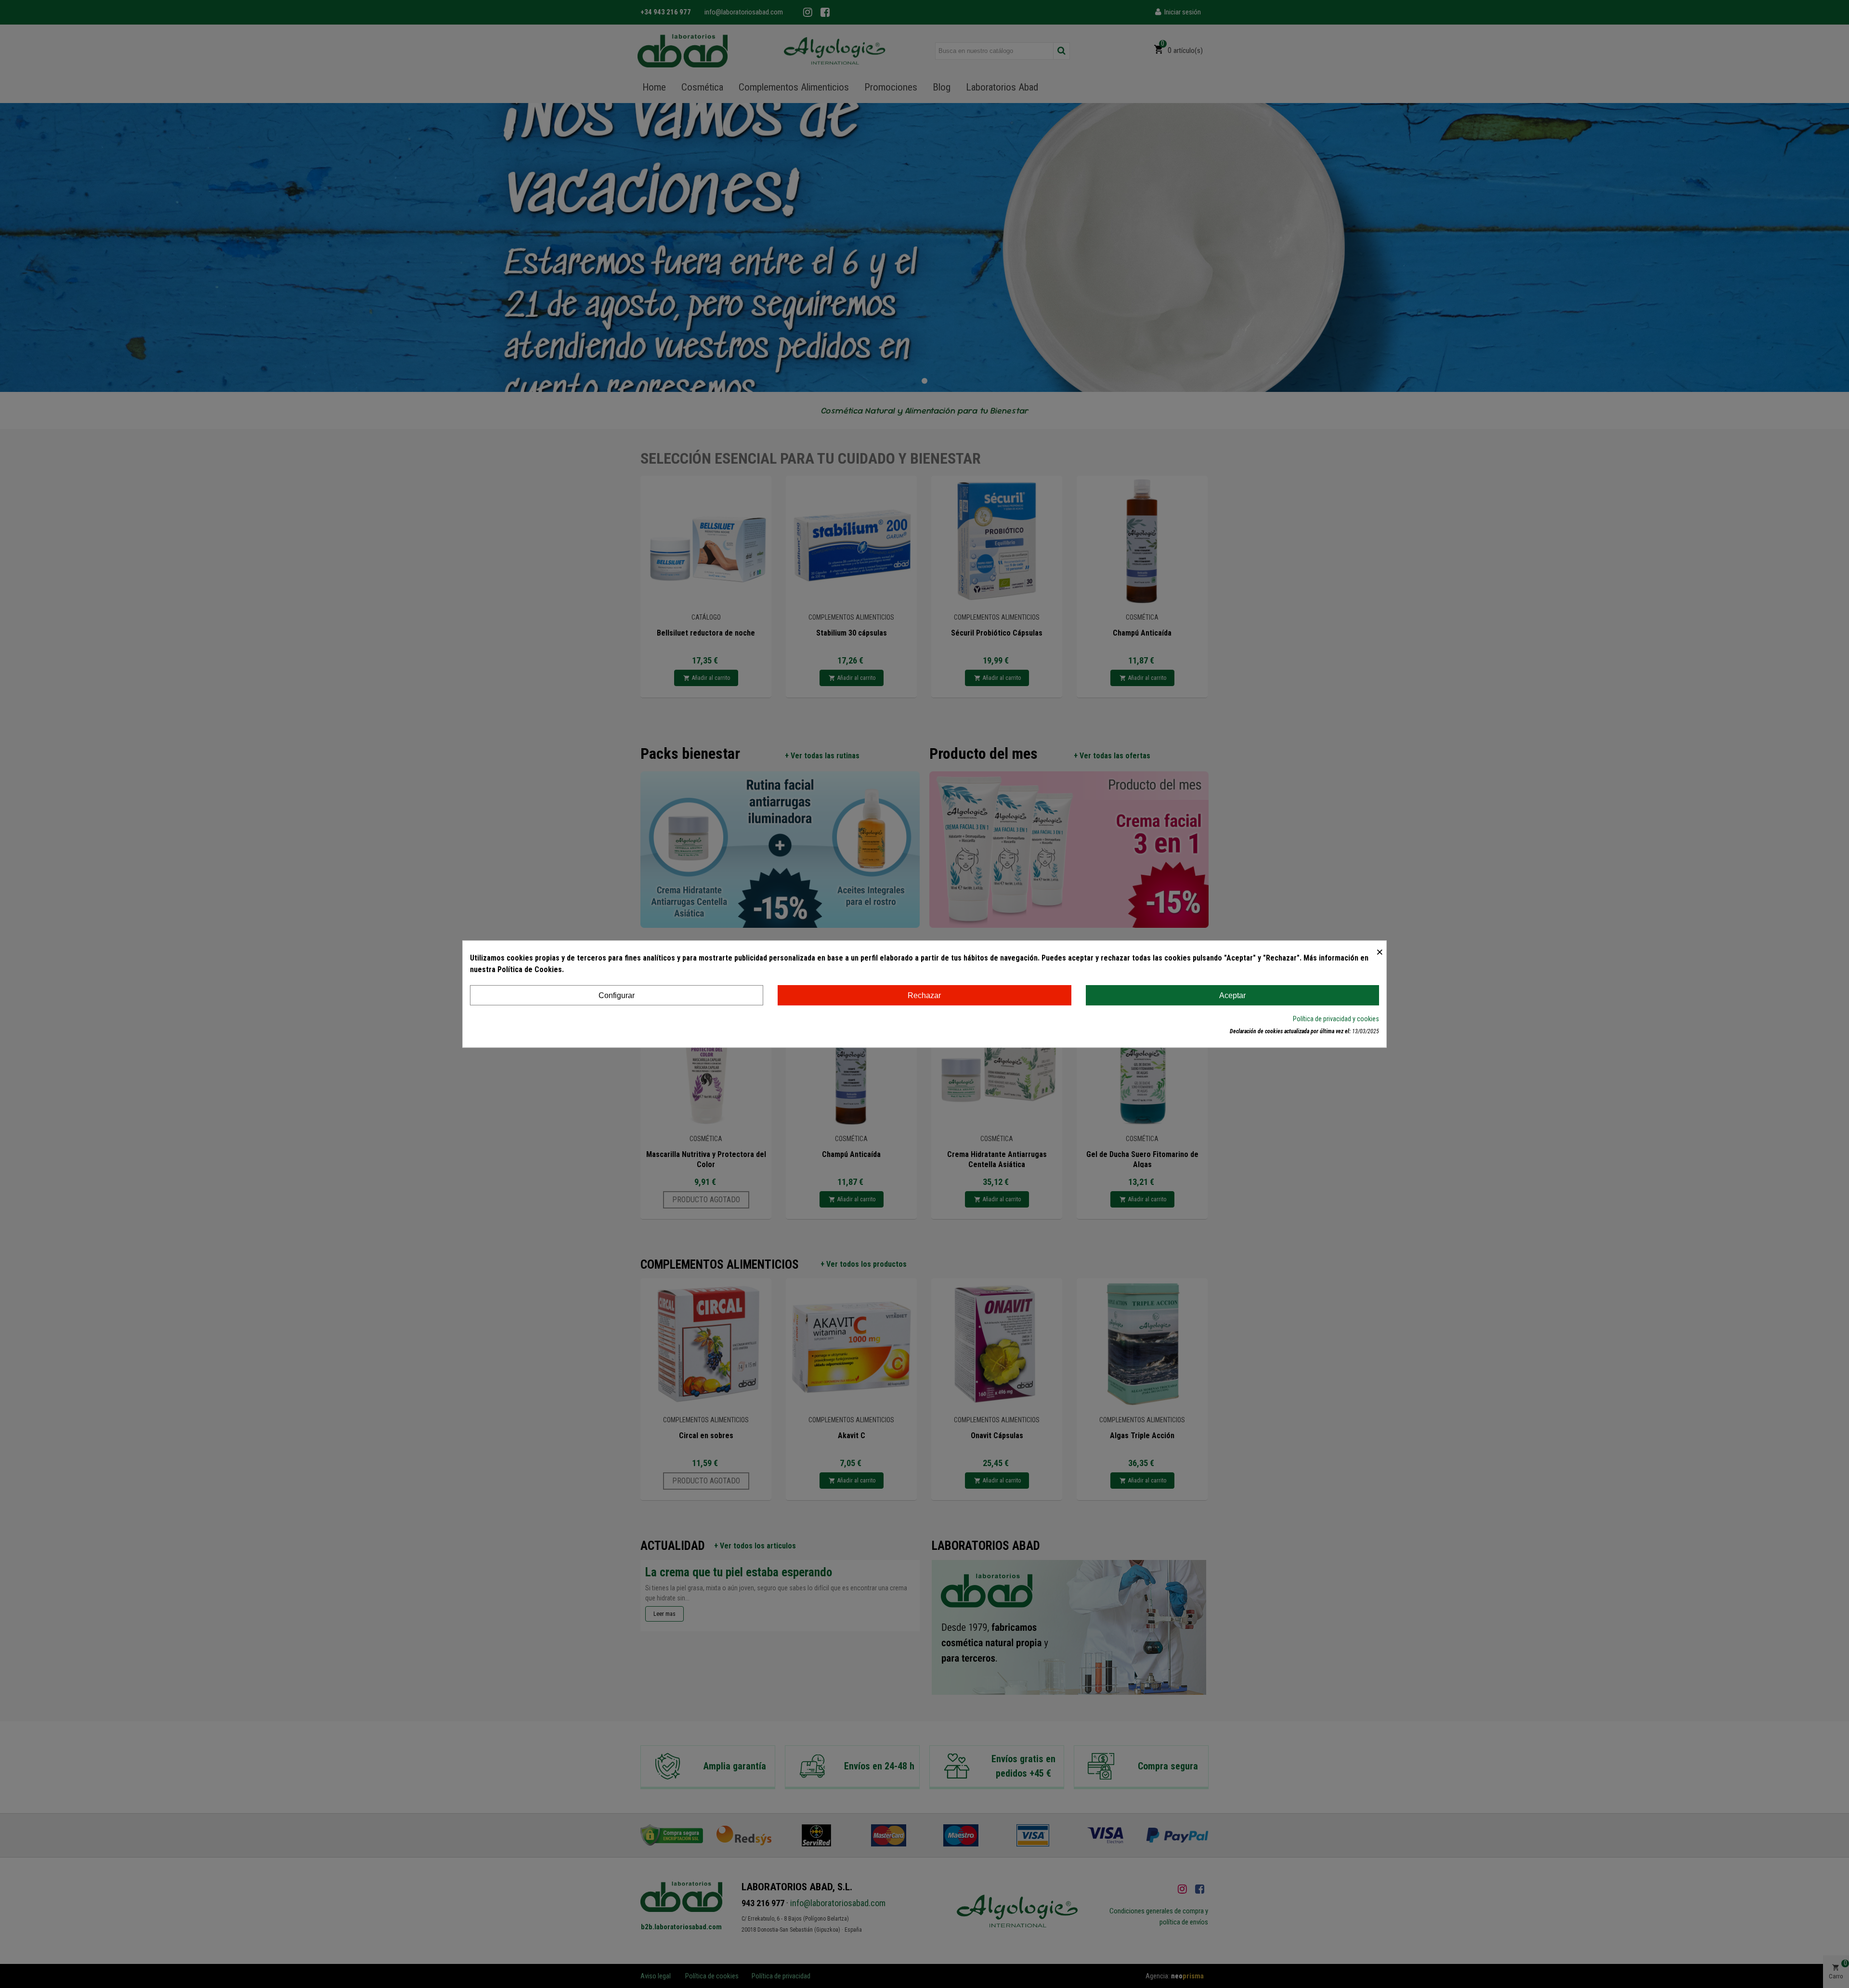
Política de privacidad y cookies (1336, 1019)
